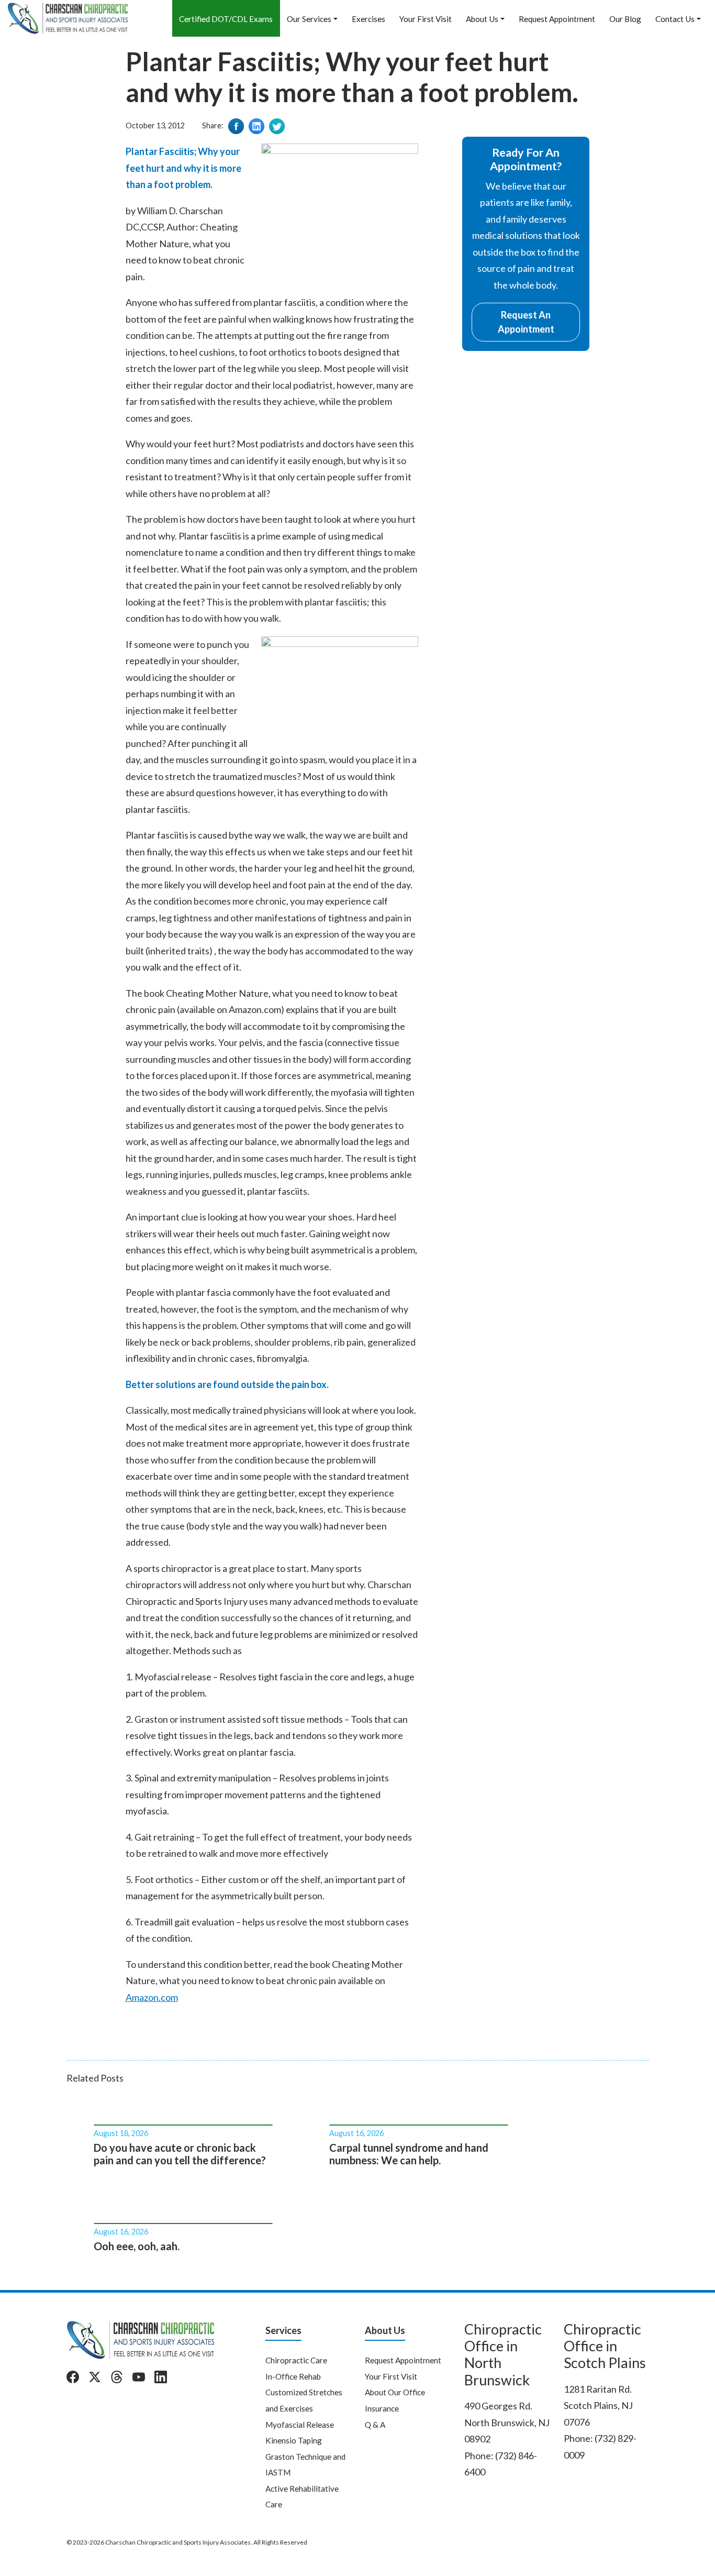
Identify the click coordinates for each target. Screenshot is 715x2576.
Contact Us (675, 19)
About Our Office (395, 2392)
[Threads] (117, 2377)
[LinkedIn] (161, 2377)
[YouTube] (139, 2377)
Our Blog (625, 19)
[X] (95, 2377)
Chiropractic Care (296, 2360)
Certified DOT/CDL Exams (226, 19)
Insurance (382, 2408)
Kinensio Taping (294, 2440)
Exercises (368, 19)
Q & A (375, 2425)
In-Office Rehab (293, 2376)
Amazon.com (152, 1997)
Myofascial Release (300, 2425)
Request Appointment (557, 19)
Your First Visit (426, 19)
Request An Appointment (526, 322)
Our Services (309, 19)
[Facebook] (73, 2377)
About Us (482, 19)
